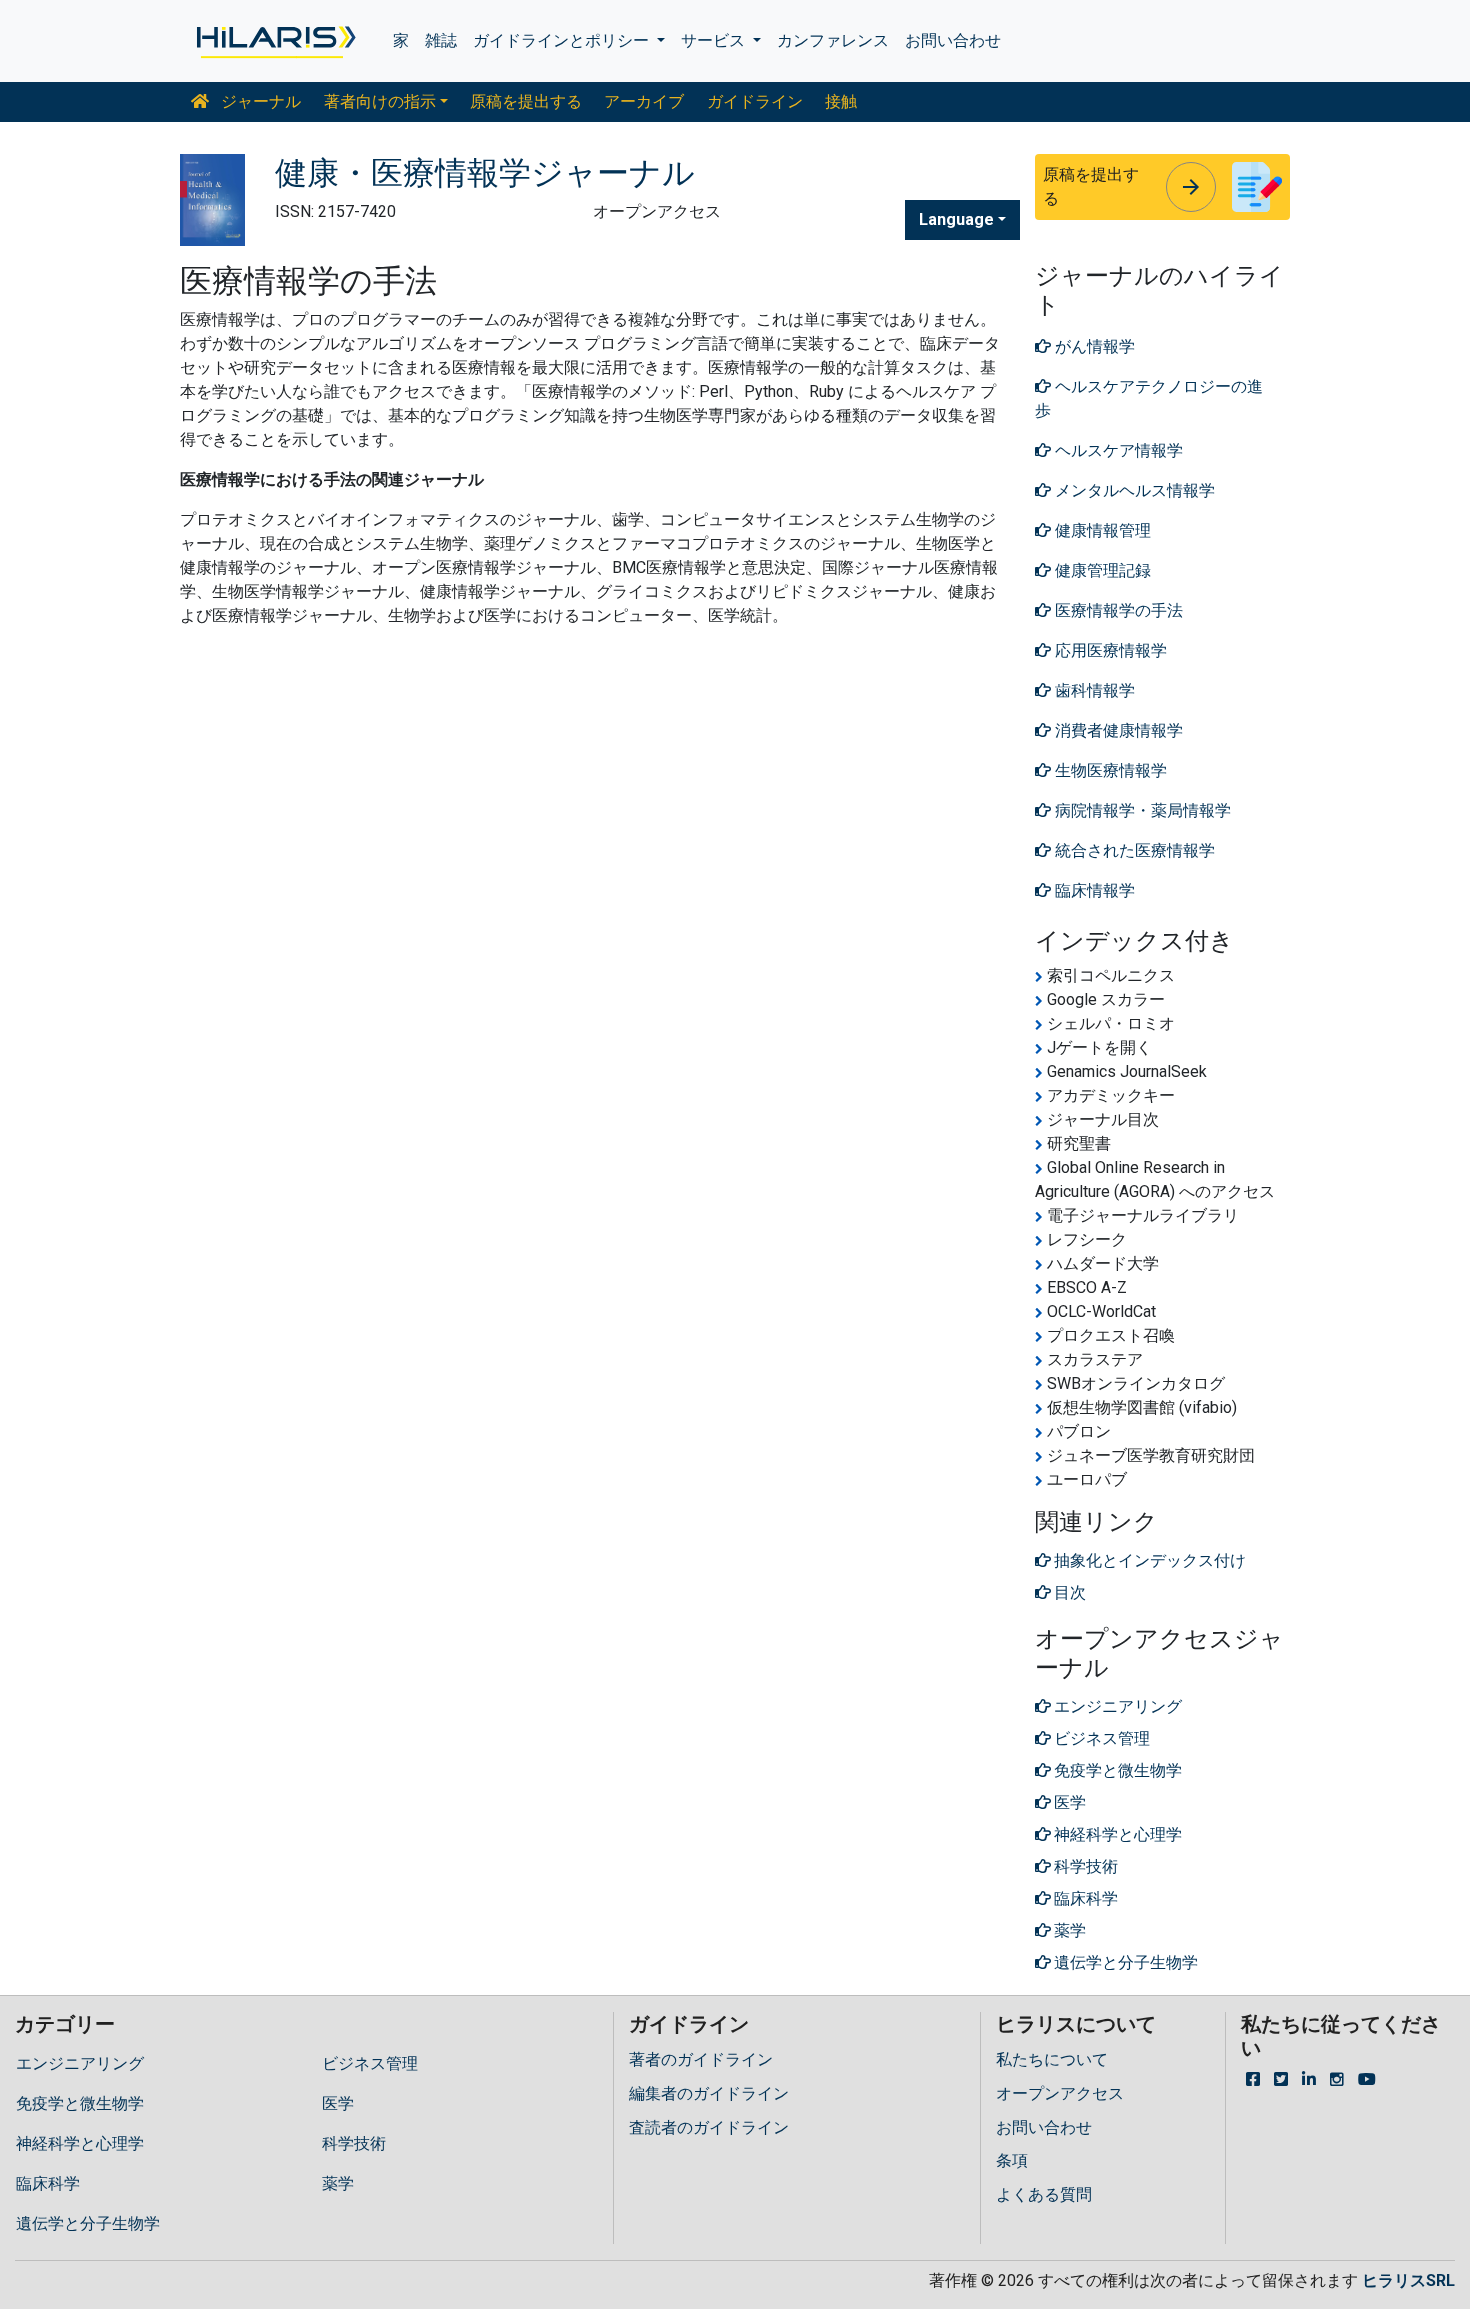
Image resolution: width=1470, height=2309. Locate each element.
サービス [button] (715, 40)
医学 (338, 2103)
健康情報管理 (1101, 530)
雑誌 (441, 40)
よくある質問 (1044, 2194)
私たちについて (1052, 2059)
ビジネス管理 (370, 2063)
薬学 (338, 2183)
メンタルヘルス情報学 (1133, 490)
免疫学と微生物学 (80, 2103)
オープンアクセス (1060, 2093)
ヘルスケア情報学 (1117, 450)
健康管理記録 (1101, 570)
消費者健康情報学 (1117, 730)
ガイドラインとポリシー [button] (563, 40)
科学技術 (354, 2143)
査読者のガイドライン (709, 2127)
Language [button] (956, 219)
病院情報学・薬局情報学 (1141, 810)
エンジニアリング (80, 2063)
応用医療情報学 (1109, 650)
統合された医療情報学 (1133, 850)
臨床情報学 (1093, 890)
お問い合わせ (953, 40)
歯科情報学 (1093, 690)
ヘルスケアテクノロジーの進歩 (1149, 398)
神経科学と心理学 (80, 2143)
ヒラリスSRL (1408, 2280)
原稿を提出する (526, 101)
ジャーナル (259, 101)
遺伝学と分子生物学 (88, 2223)
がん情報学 (1093, 346)
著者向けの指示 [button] (380, 101)
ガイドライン (755, 101)
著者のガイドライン (701, 2059)
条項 (1012, 2160)
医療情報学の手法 (1117, 610)
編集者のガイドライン (709, 2093)
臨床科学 (48, 2183)
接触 (841, 101)
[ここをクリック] (274, 41)
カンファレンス (833, 40)
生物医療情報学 (1109, 770)
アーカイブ (644, 101)
